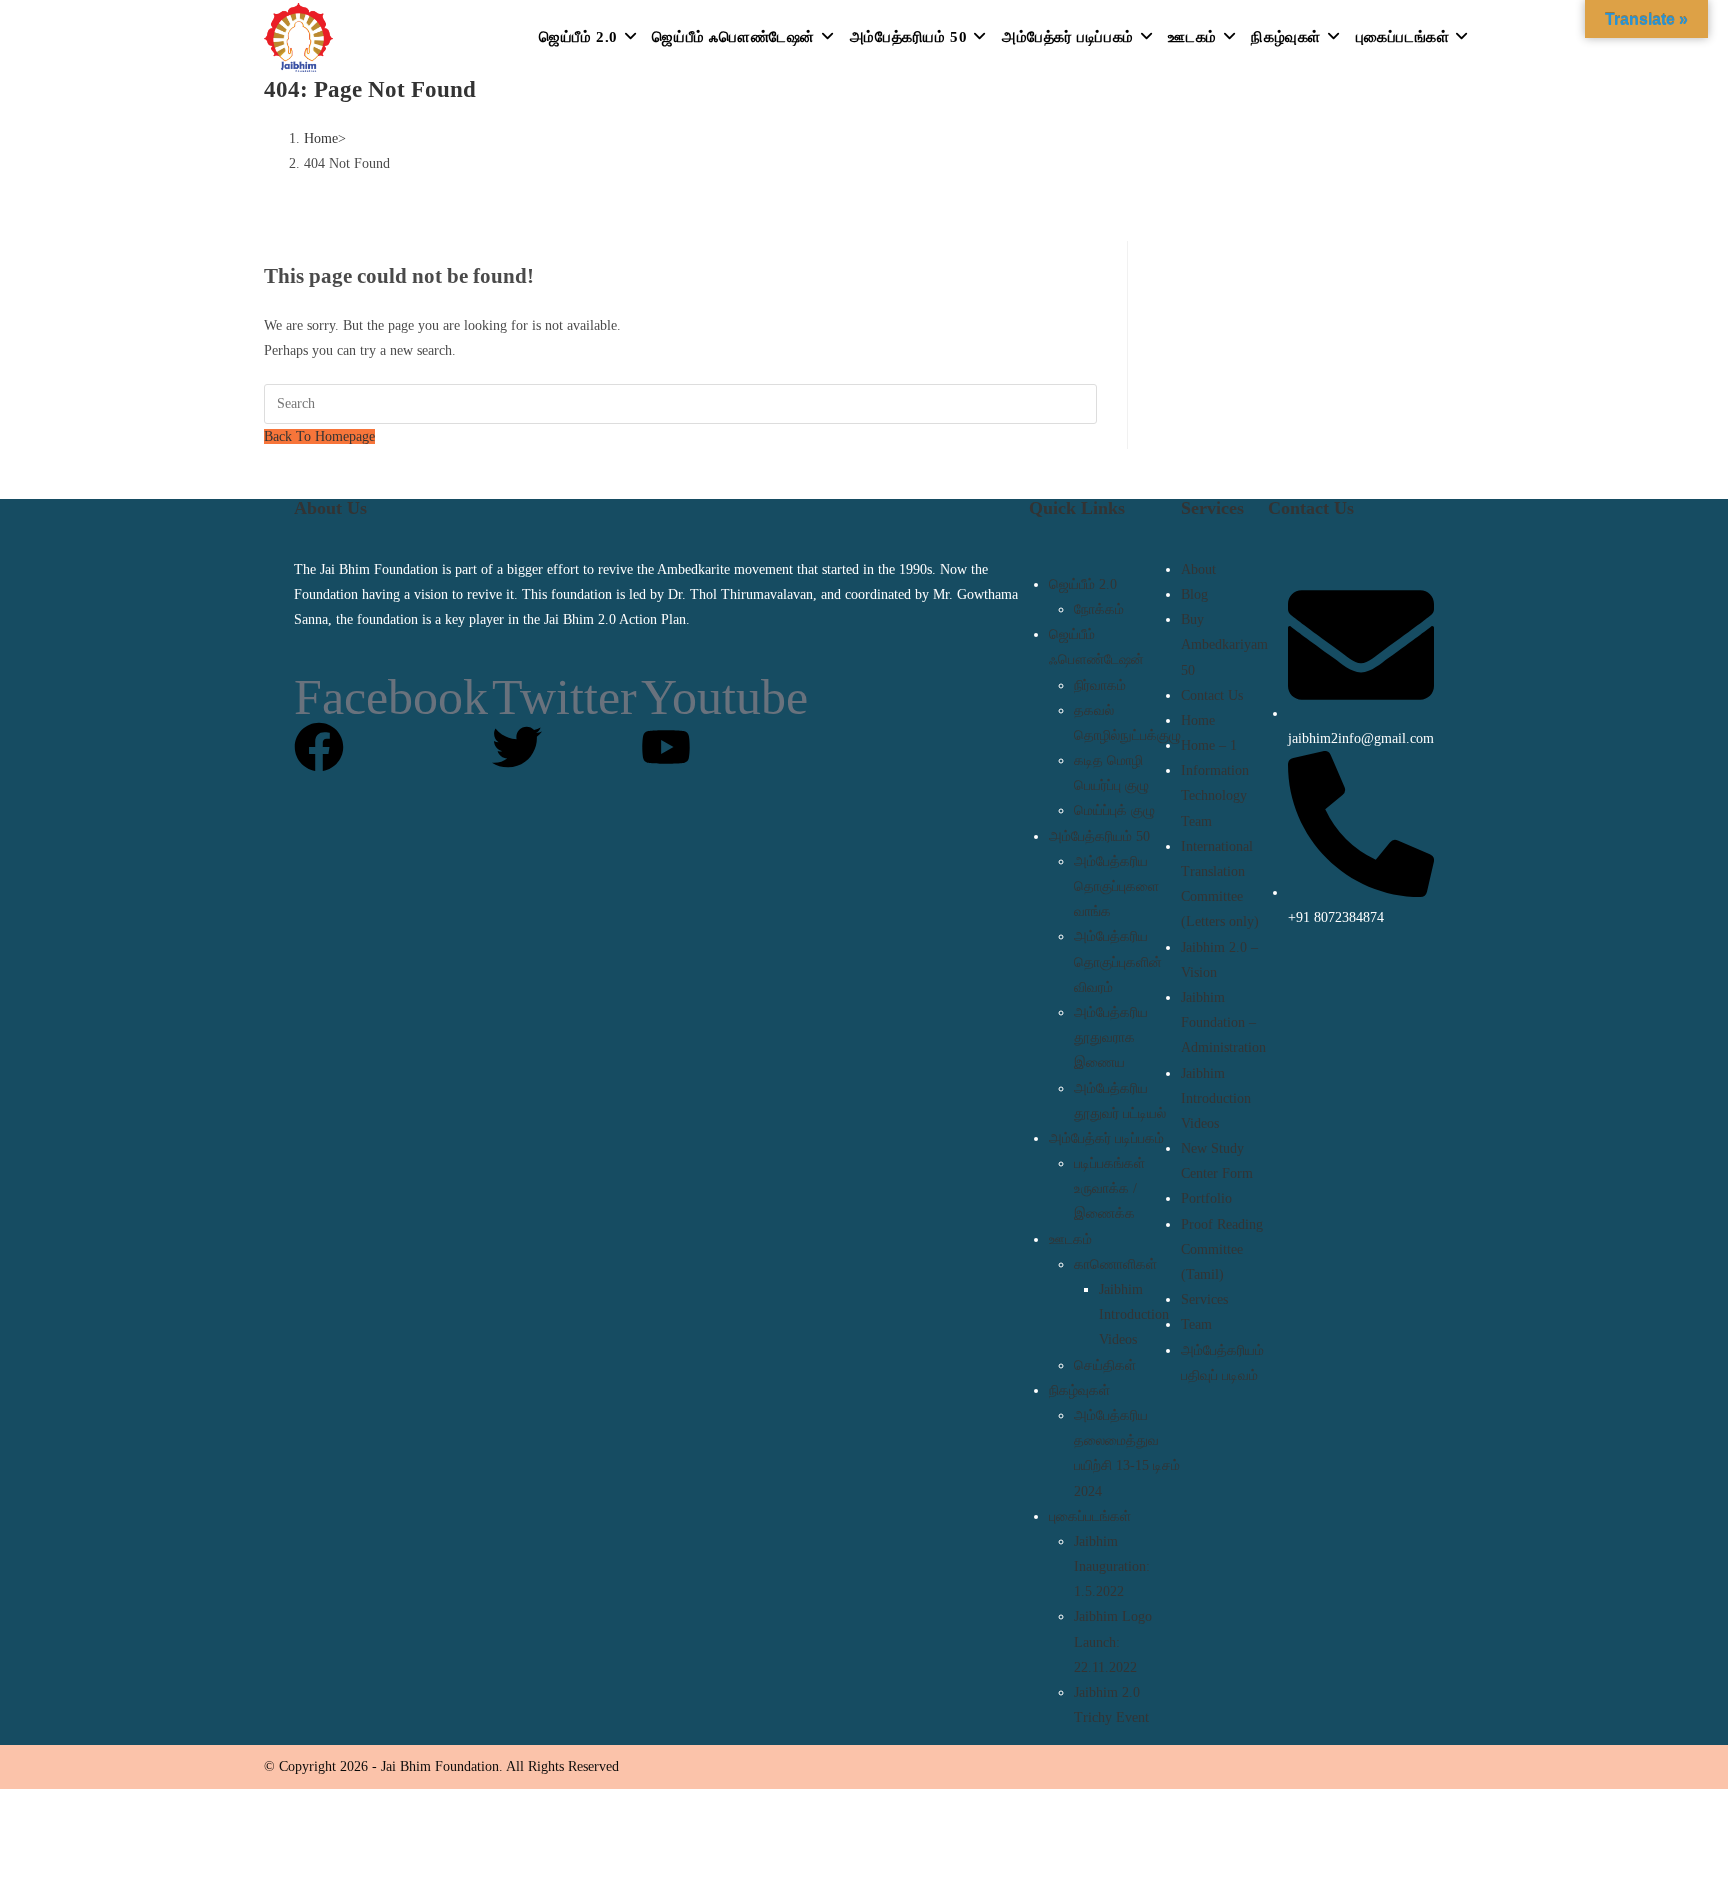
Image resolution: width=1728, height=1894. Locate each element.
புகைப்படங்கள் (1090, 1516)
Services (1204, 1299)
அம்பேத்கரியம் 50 (1099, 836)
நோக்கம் (1099, 609)
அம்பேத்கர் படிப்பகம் (1106, 1138)
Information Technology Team (1215, 795)
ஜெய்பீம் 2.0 (1083, 584)
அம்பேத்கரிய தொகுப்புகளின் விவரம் (1118, 961)
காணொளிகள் (1115, 1264)
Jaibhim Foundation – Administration (1223, 1022)
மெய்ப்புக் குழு (1114, 810)
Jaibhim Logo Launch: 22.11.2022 (1113, 1641)
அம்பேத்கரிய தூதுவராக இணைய (1111, 1037)
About (1198, 569)
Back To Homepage (319, 436)
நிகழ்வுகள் (1079, 1390)
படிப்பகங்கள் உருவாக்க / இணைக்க (1109, 1188)
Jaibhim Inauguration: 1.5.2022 (1112, 1566)
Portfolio (1206, 1198)
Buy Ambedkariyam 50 (1224, 644)
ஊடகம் (1070, 1239)
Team (1196, 1324)
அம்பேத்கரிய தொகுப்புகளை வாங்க (1116, 886)
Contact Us (1212, 695)
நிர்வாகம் (1100, 685)
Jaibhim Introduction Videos (1134, 1314)
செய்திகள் (1105, 1365)
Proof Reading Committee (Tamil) (1222, 1249)
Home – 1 (1209, 745)
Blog (1194, 594)
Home (1198, 720)
